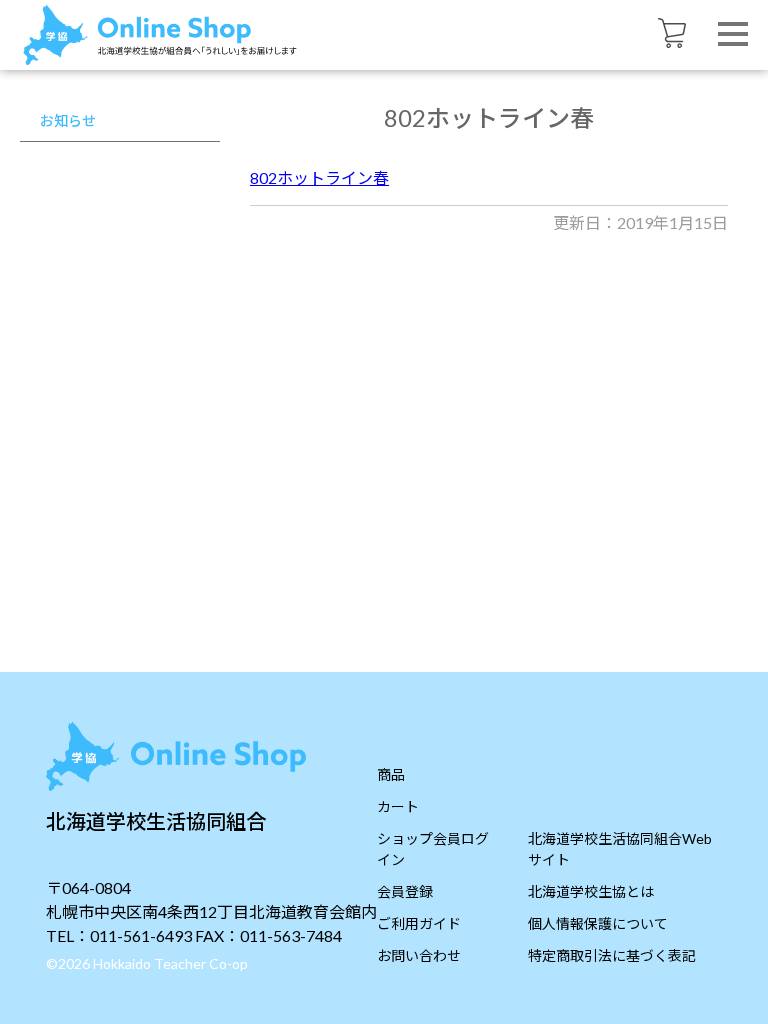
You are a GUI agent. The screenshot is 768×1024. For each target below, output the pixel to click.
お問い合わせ (419, 955)
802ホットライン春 (319, 177)
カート (398, 806)
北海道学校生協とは (591, 891)
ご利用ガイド (419, 923)
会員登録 (405, 891)
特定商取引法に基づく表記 (612, 955)
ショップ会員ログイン (433, 849)
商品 (391, 774)
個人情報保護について (598, 923)
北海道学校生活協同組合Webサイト (620, 849)
